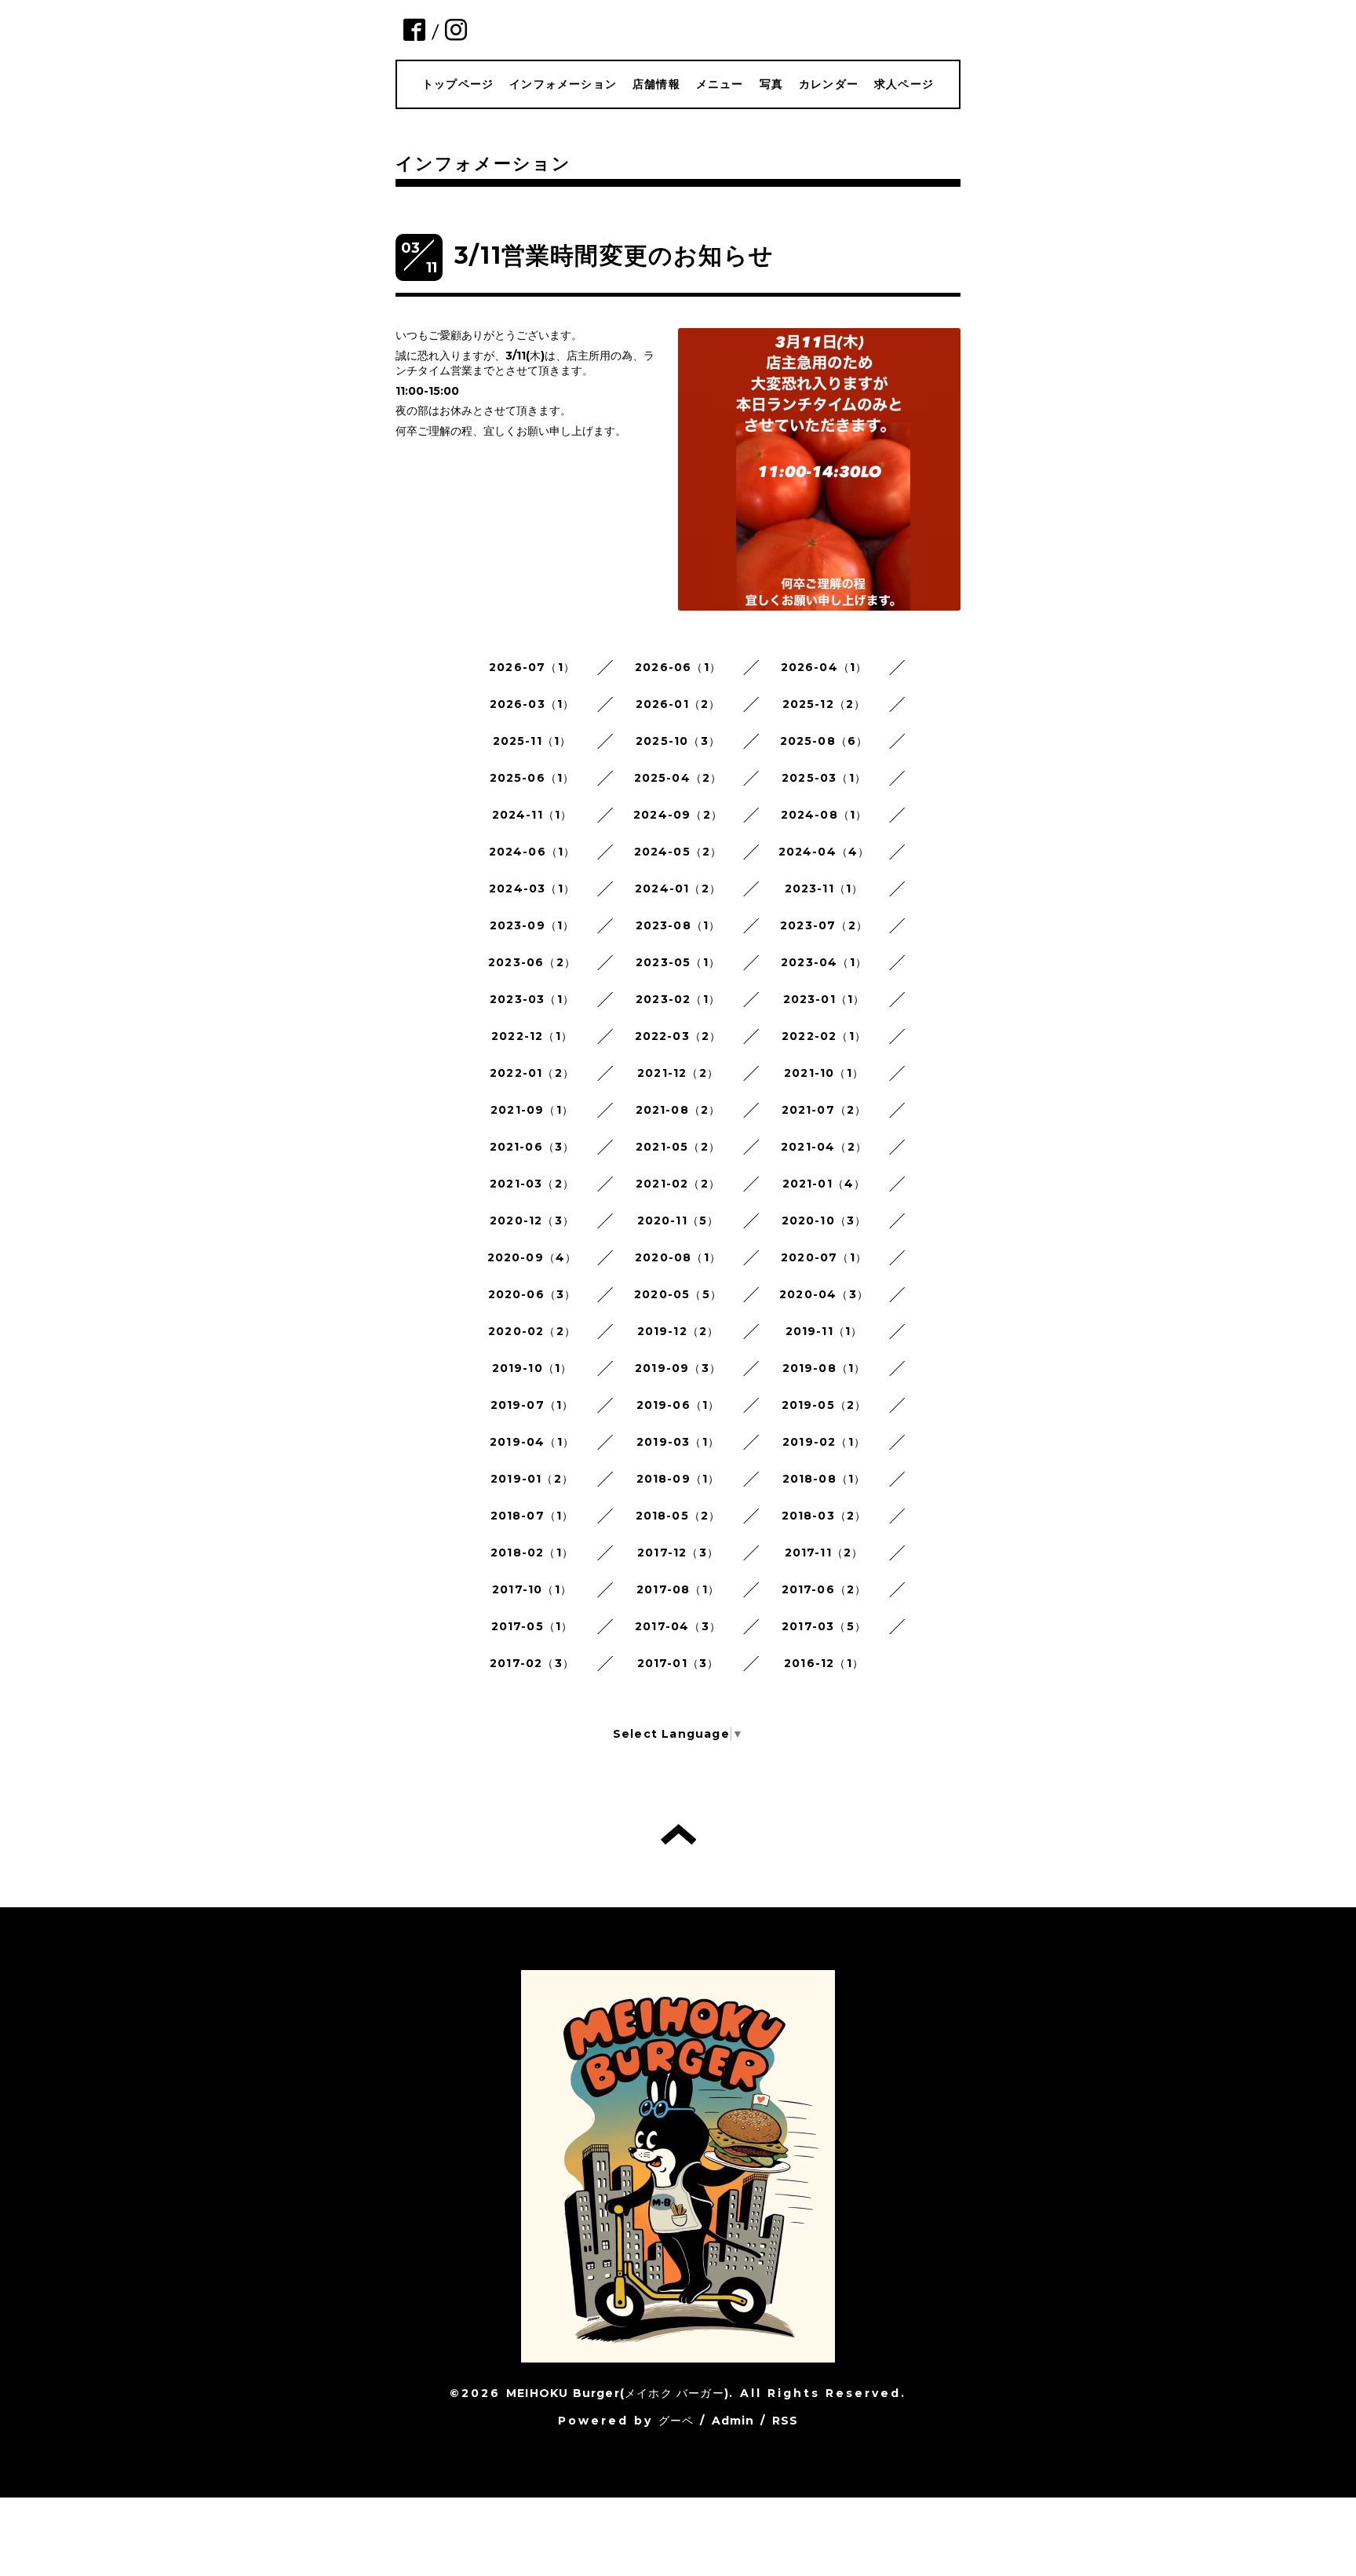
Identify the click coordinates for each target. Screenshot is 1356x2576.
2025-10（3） (678, 741)
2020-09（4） (532, 1257)
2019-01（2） (532, 1479)
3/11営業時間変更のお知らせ (614, 255)
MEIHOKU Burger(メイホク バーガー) (618, 2393)
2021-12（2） (678, 1073)
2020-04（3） (824, 1294)
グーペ (676, 2421)
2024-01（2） (678, 888)
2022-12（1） (532, 1036)
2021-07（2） (824, 1110)
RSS (786, 2421)
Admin (733, 2421)
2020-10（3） (824, 1220)
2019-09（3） (678, 1368)
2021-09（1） (532, 1110)
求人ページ (904, 84)
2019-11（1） (824, 1331)
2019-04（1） (532, 1442)
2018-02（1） (532, 1553)
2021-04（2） (824, 1147)
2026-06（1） (678, 667)
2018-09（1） (678, 1479)
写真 (771, 84)
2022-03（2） (678, 1036)
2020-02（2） (532, 1331)
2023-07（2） (824, 925)
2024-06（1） (532, 852)
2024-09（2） (678, 815)
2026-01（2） (678, 704)
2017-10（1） (532, 1589)
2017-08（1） (678, 1589)
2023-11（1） (824, 888)
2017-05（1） (532, 1626)
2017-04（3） (678, 1626)
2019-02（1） (824, 1442)
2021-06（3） (532, 1147)
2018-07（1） (532, 1516)
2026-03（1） (532, 704)
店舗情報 (656, 84)
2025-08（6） (824, 741)
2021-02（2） (678, 1184)
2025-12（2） (824, 704)
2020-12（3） (532, 1220)
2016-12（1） (824, 1663)
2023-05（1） (678, 962)
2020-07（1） (824, 1257)
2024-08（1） (824, 815)
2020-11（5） (678, 1220)
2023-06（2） (532, 962)
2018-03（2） (824, 1516)
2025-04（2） (678, 778)
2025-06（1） (532, 778)
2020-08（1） (678, 1257)
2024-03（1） (532, 888)
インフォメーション (563, 84)
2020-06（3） (532, 1294)
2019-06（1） (678, 1405)
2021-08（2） (678, 1110)
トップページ (458, 84)
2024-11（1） (532, 815)
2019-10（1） (532, 1368)
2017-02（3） (532, 1663)
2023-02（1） (678, 999)
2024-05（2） (678, 852)
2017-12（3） (678, 1553)
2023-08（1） (678, 925)
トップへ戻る (678, 1834)
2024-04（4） (824, 852)
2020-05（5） (678, 1294)
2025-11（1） (532, 741)
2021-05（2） (678, 1147)
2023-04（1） (824, 962)
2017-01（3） (678, 1663)
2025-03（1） (824, 778)
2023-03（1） (532, 999)
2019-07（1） (532, 1405)
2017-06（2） (824, 1589)
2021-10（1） (824, 1073)
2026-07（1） (532, 667)
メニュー (720, 84)
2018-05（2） (678, 1516)
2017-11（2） (824, 1553)
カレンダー (829, 84)
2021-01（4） (824, 1184)
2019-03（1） (678, 1442)
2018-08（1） (824, 1479)
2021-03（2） (532, 1184)
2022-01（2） (532, 1073)
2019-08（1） (824, 1368)
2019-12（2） (678, 1331)
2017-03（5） (824, 1626)
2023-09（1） (532, 925)
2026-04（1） (824, 667)
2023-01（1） (824, 999)
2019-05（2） (824, 1405)
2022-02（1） (824, 1036)
